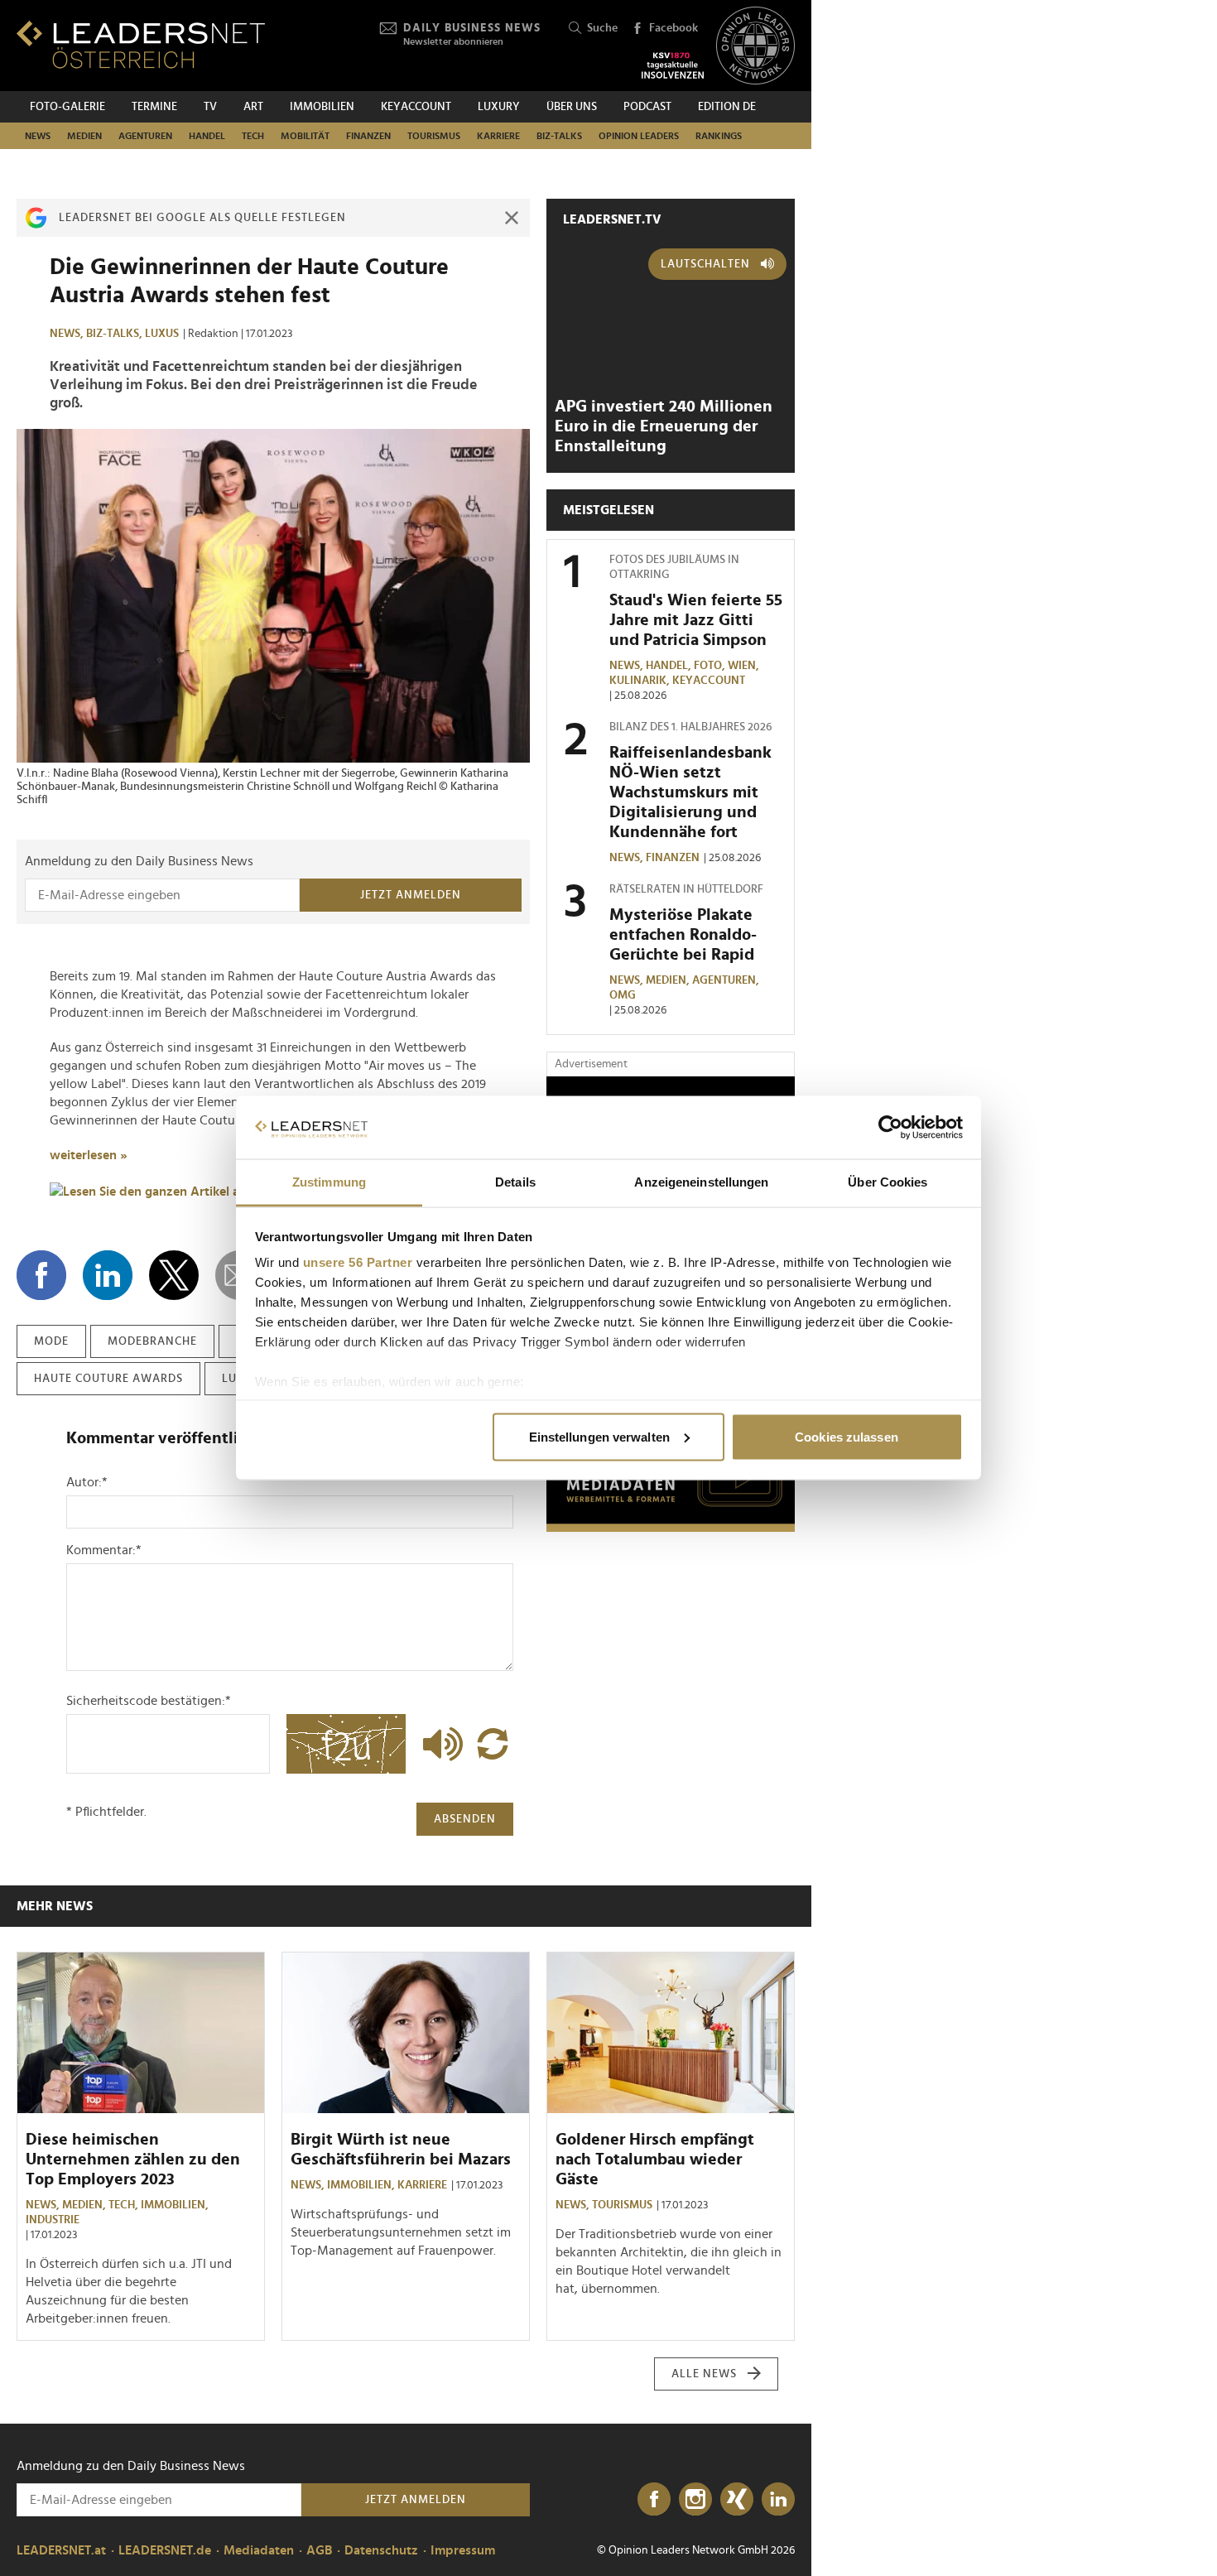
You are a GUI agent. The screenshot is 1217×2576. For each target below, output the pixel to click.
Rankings (719, 136)
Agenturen (145, 136)
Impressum (463, 2550)
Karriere (498, 136)
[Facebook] (654, 2500)
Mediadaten (259, 2550)
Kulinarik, (641, 681)
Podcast (647, 107)
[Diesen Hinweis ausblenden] (512, 218)
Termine (154, 107)
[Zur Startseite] (141, 44)
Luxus (162, 334)
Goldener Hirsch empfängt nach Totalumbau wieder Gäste (655, 2160)
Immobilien (322, 107)
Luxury (499, 107)
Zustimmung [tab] (329, 1182)
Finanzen (368, 136)
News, (68, 334)
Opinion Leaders (639, 136)
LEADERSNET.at (61, 2550)
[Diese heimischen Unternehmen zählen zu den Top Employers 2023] (141, 2033)
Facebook (673, 28)
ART (253, 107)
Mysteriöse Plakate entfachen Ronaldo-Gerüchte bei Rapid (683, 935)
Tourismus (434, 136)
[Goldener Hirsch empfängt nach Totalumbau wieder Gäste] (671, 2033)
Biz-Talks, (115, 334)
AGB (319, 2550)
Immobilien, (176, 2205)
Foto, (711, 666)
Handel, (670, 666)
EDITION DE (727, 107)
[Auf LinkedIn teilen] (108, 1275)
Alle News (704, 2374)
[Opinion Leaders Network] (755, 46)
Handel (207, 136)
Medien (84, 136)
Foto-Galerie (67, 107)
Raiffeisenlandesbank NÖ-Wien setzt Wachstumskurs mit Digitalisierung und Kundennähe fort (690, 792)
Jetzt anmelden (411, 895)
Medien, (669, 980)
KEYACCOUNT (416, 107)
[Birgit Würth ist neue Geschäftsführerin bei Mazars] (406, 2033)
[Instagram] (695, 2500)
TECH (253, 136)
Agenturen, (727, 980)
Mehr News (55, 1906)
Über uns (572, 107)
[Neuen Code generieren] (493, 1744)
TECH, (125, 2205)
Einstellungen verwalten (599, 1436)
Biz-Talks (559, 136)
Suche (602, 28)
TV (210, 107)
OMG (623, 995)
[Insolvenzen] (673, 65)
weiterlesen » (89, 1155)
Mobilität (305, 136)
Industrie (53, 2220)
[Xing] (737, 2500)
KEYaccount (709, 681)
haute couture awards (108, 1379)
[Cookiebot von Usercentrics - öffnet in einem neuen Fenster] (890, 1128)
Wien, (745, 666)
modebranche (152, 1341)
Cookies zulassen (847, 1436)
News (38, 136)
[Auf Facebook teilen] (41, 1275)
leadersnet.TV (612, 219)
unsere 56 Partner (358, 1262)
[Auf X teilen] (174, 1275)
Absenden (465, 1819)
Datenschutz (381, 2550)
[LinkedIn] (778, 2500)
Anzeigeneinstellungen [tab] (701, 1182)
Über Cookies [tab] (887, 1182)
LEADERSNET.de (165, 2550)
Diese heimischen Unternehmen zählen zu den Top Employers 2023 (133, 2160)
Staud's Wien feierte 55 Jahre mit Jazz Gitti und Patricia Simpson (696, 620)
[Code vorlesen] (439, 1744)
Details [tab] (515, 1182)
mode (51, 1341)
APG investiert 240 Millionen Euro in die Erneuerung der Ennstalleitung (664, 426)
